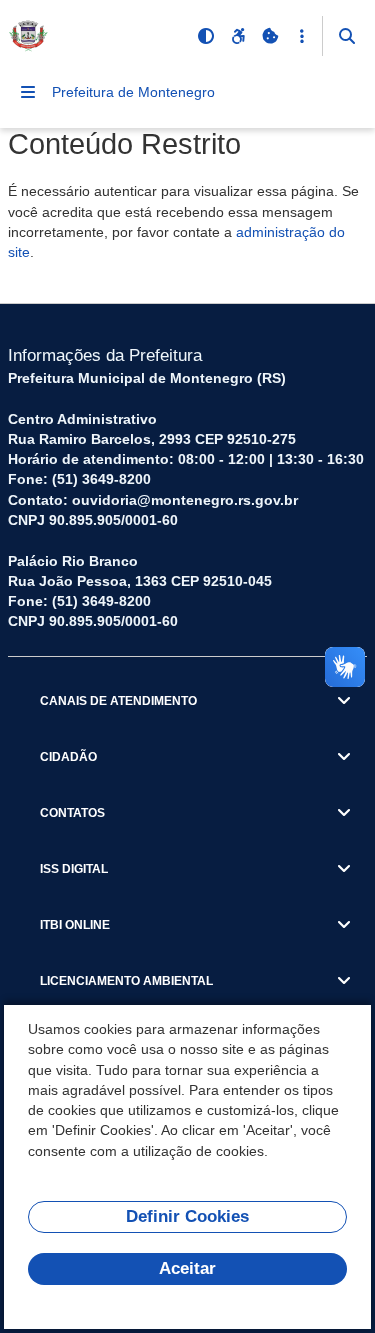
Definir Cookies (187, 1216)
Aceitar (187, 1268)
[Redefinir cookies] (270, 36)
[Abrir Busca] (347, 36)
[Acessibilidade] (238, 36)
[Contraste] (206, 36)
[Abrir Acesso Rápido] (302, 36)
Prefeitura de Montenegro (133, 92)
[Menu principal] (28, 92)
